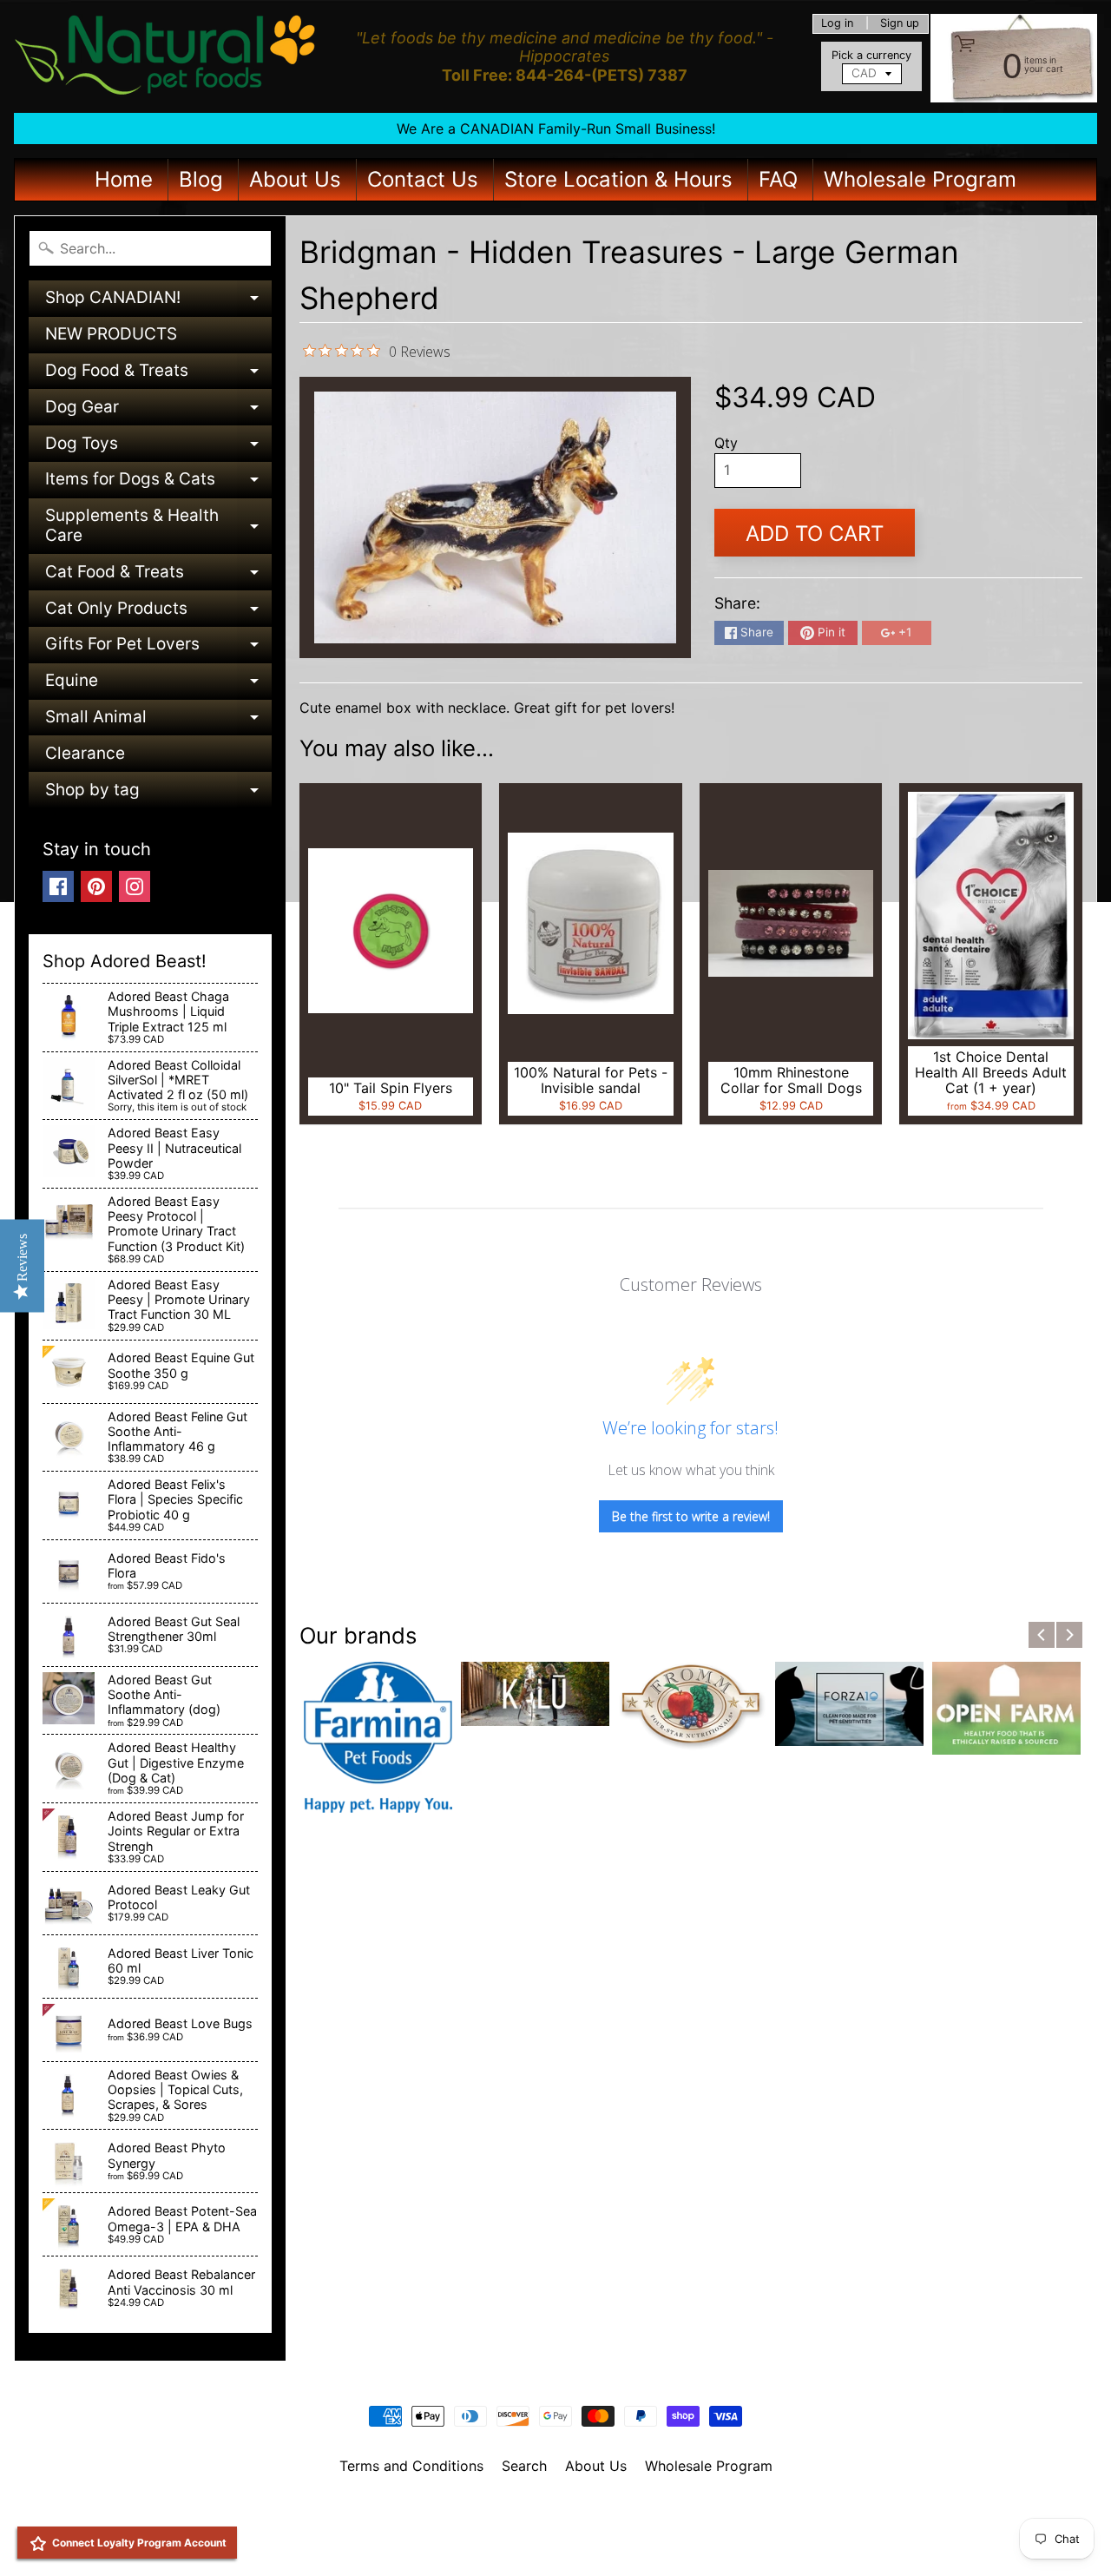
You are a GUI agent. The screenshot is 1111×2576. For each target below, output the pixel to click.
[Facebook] (58, 886)
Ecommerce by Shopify (577, 2540)
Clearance (85, 753)
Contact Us (423, 179)
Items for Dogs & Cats (158, 483)
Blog (201, 179)
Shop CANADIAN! (158, 302)
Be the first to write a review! (691, 1516)
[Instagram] (135, 886)
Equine (158, 685)
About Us (295, 179)
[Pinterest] (96, 886)
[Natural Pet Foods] (166, 56)
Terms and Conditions (411, 2466)
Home (124, 179)
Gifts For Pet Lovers (158, 648)
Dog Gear (158, 411)
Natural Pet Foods (549, 2511)
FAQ (778, 179)
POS (491, 2540)
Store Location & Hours (618, 179)
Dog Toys (158, 448)
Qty (726, 443)
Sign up (900, 24)
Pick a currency (871, 55)
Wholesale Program (920, 179)
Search (524, 2466)
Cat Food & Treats (158, 576)
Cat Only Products (158, 613)
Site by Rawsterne (556, 2526)
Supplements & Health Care (158, 527)
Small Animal (158, 721)
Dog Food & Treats (158, 375)
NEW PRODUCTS (111, 334)
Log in (837, 24)
